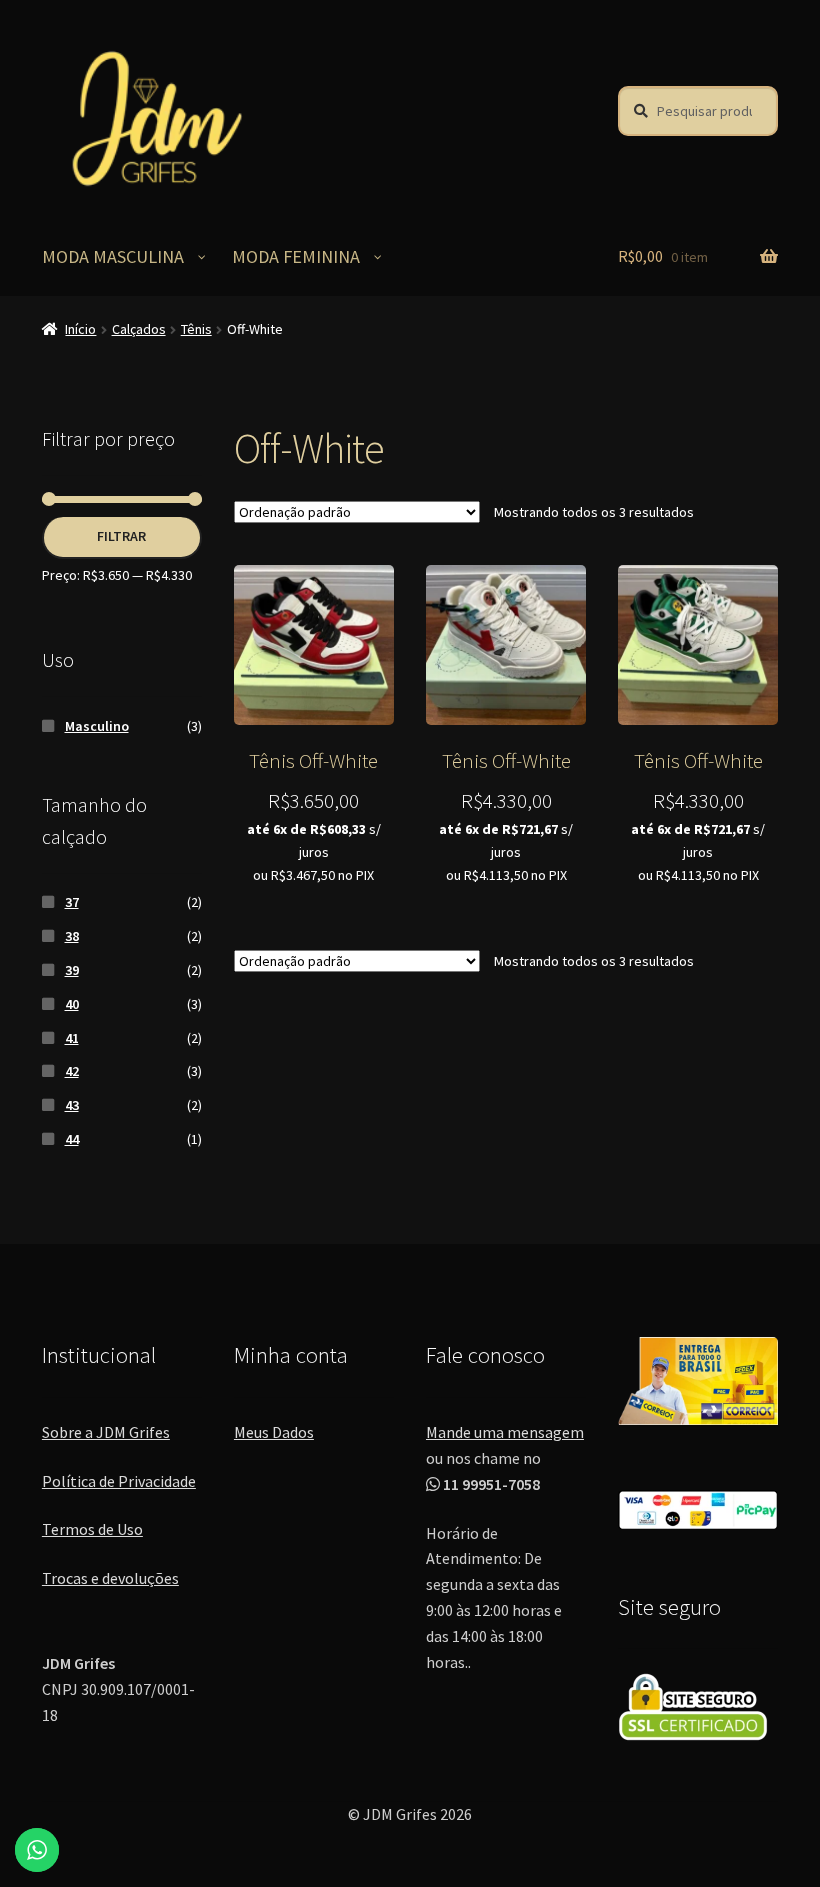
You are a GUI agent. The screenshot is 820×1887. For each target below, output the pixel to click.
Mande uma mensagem (505, 1432)
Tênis (196, 329)
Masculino (97, 726)
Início (80, 329)
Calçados (139, 329)
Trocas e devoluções (110, 1578)
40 (72, 1004)
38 (72, 936)
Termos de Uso (92, 1529)
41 (72, 1038)
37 (72, 902)
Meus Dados (274, 1432)
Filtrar (121, 536)
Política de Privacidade (119, 1481)
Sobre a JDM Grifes (106, 1432)
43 (72, 1105)
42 (72, 1071)
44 (72, 1139)
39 (72, 970)
